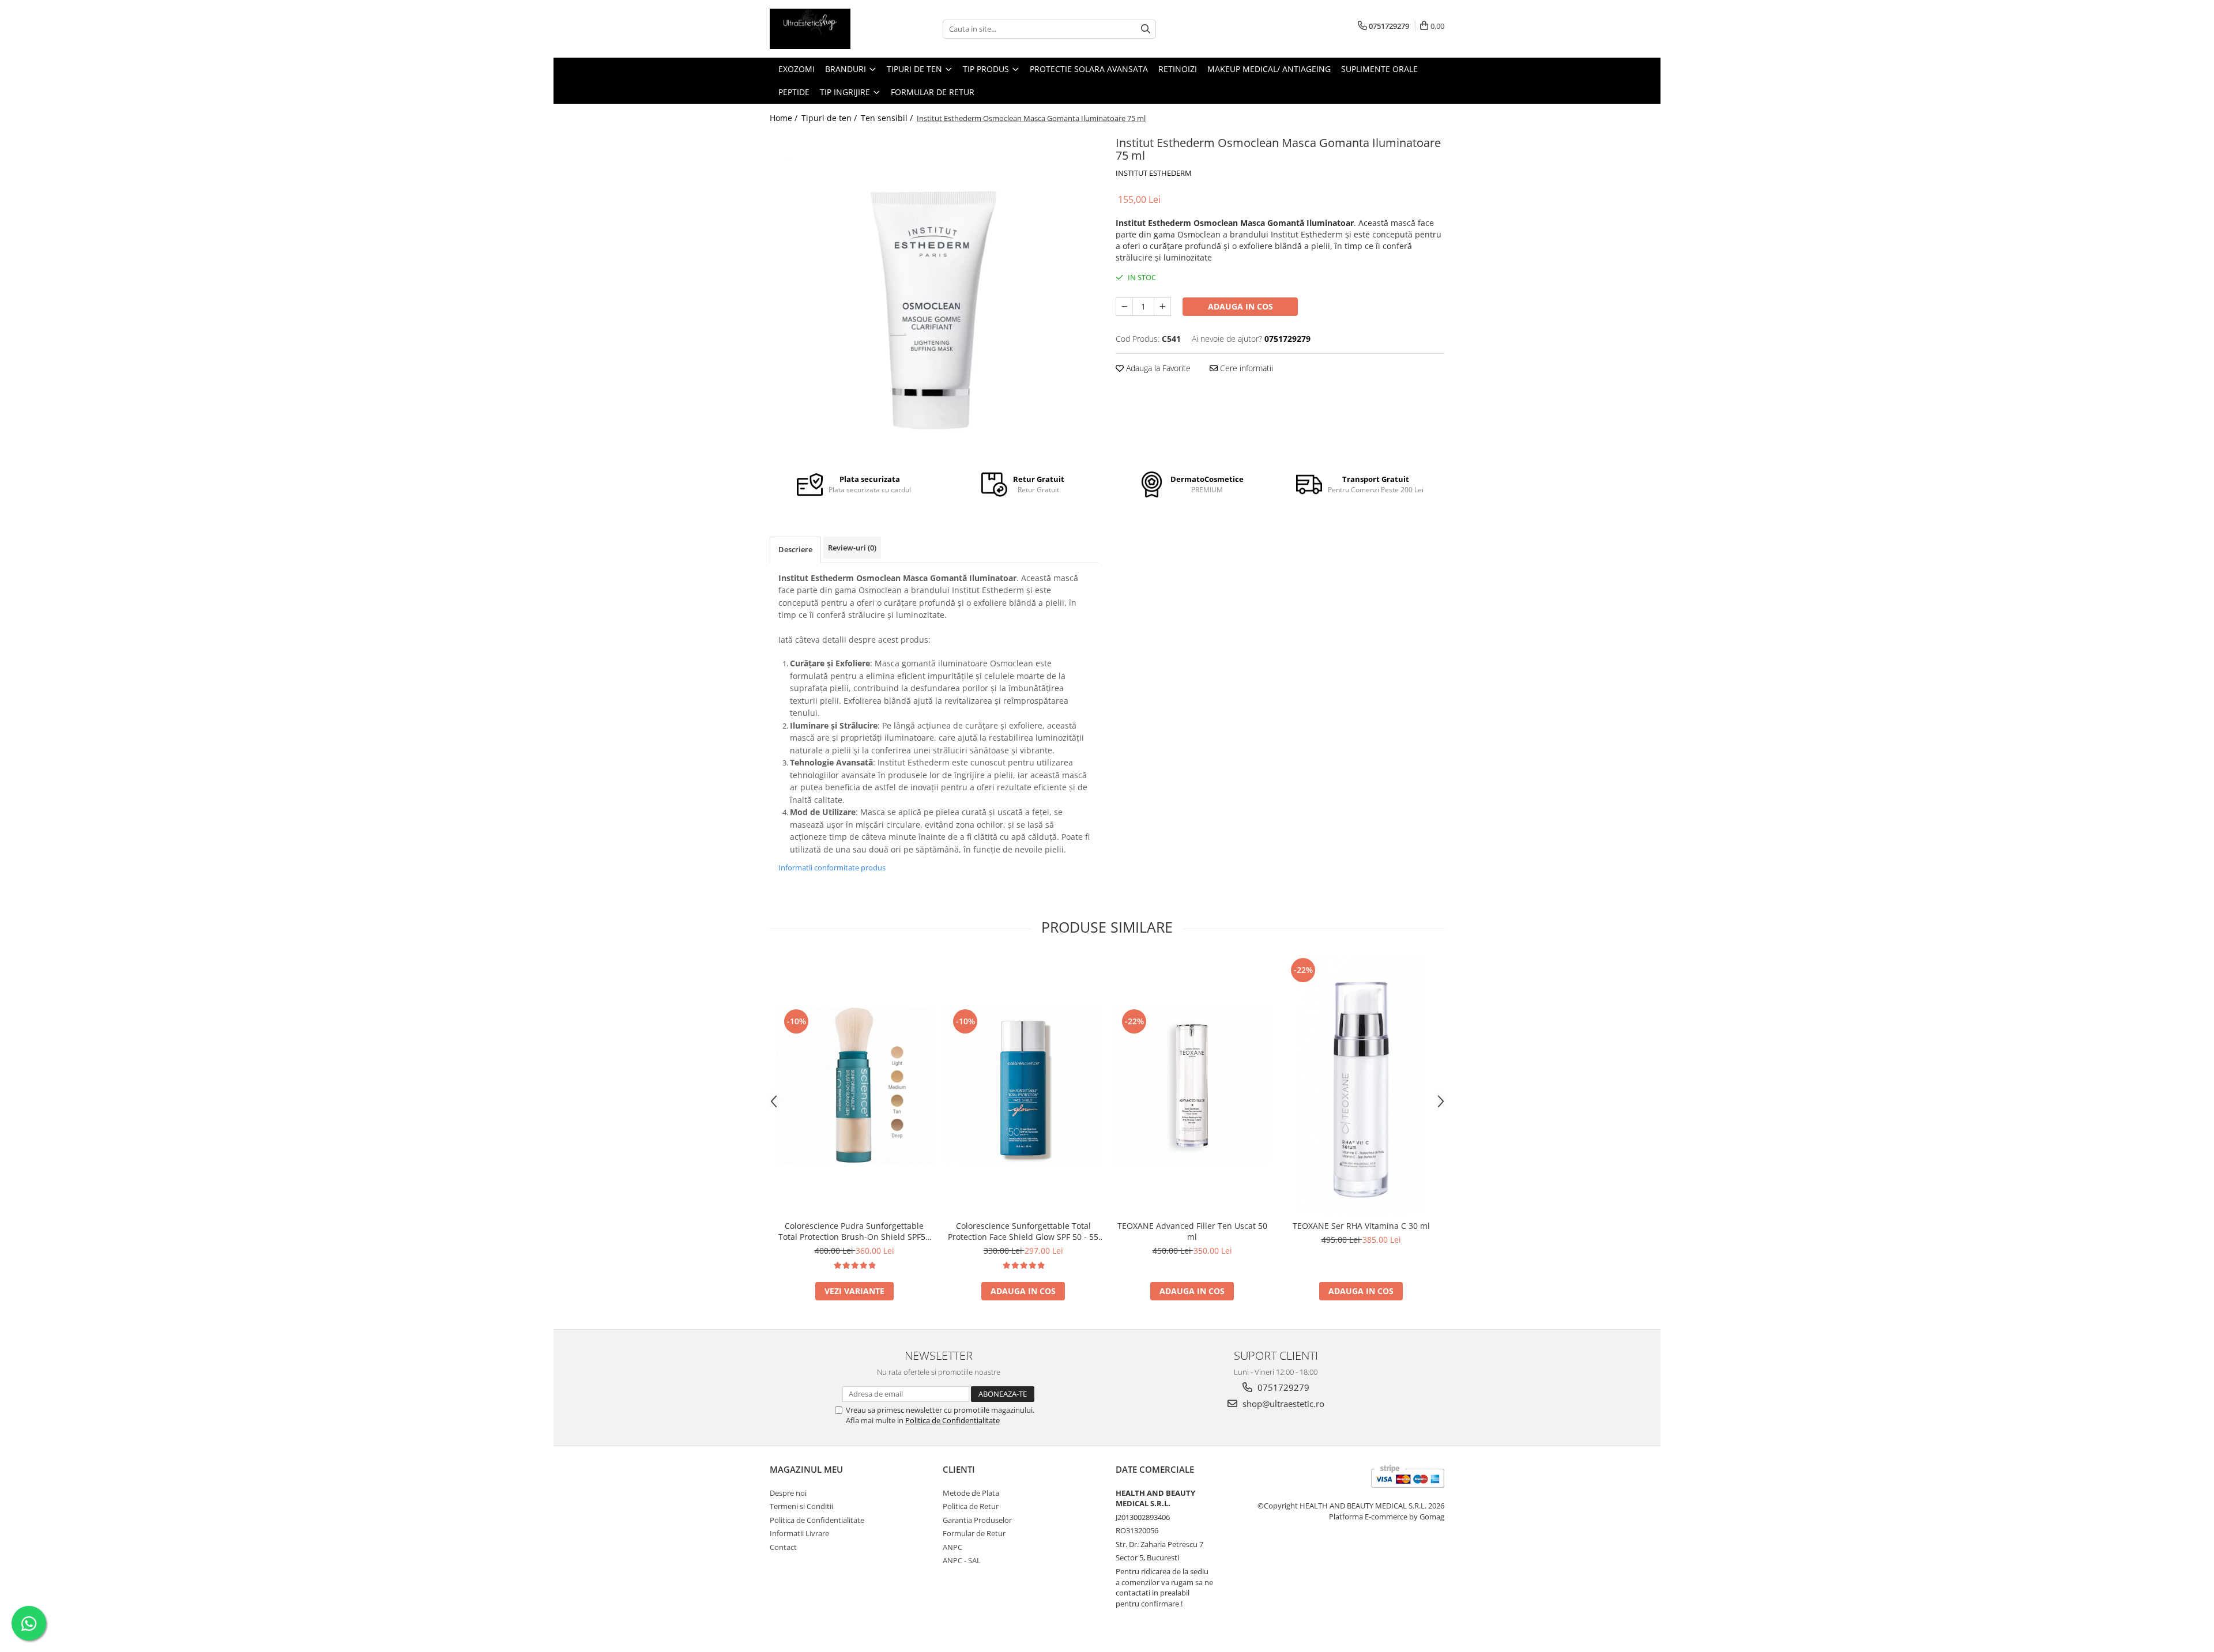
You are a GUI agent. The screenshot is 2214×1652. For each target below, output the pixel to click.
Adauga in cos (1240, 306)
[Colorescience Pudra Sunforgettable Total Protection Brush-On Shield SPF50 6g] (854, 1085)
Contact (783, 1547)
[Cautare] (1146, 29)
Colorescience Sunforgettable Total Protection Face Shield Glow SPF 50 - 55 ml (1023, 1231)
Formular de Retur (933, 92)
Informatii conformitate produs (832, 868)
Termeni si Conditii (801, 1506)
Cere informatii (1245, 368)
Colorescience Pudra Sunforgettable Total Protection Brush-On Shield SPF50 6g (854, 1231)
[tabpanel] (934, 294)
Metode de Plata (971, 1493)
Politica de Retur (971, 1506)
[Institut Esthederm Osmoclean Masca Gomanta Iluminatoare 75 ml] (934, 294)
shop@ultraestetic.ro (1282, 1404)
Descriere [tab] (795, 549)
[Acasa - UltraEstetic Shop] (827, 29)
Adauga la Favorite (1157, 368)
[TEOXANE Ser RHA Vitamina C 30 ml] (1361, 1085)
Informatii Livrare (799, 1533)
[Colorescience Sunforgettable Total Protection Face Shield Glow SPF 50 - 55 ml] (1023, 1085)
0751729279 (1282, 1387)
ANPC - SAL (962, 1560)
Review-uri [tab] (852, 548)
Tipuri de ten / (830, 118)
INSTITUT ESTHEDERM (1154, 173)
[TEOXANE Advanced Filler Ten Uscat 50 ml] (1192, 1085)
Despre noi (788, 1493)
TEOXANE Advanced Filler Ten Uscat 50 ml (1192, 1231)
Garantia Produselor (977, 1520)
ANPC (952, 1547)
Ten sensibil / (888, 118)
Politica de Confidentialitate (952, 1420)
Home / (785, 118)
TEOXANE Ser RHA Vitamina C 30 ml (1361, 1226)
